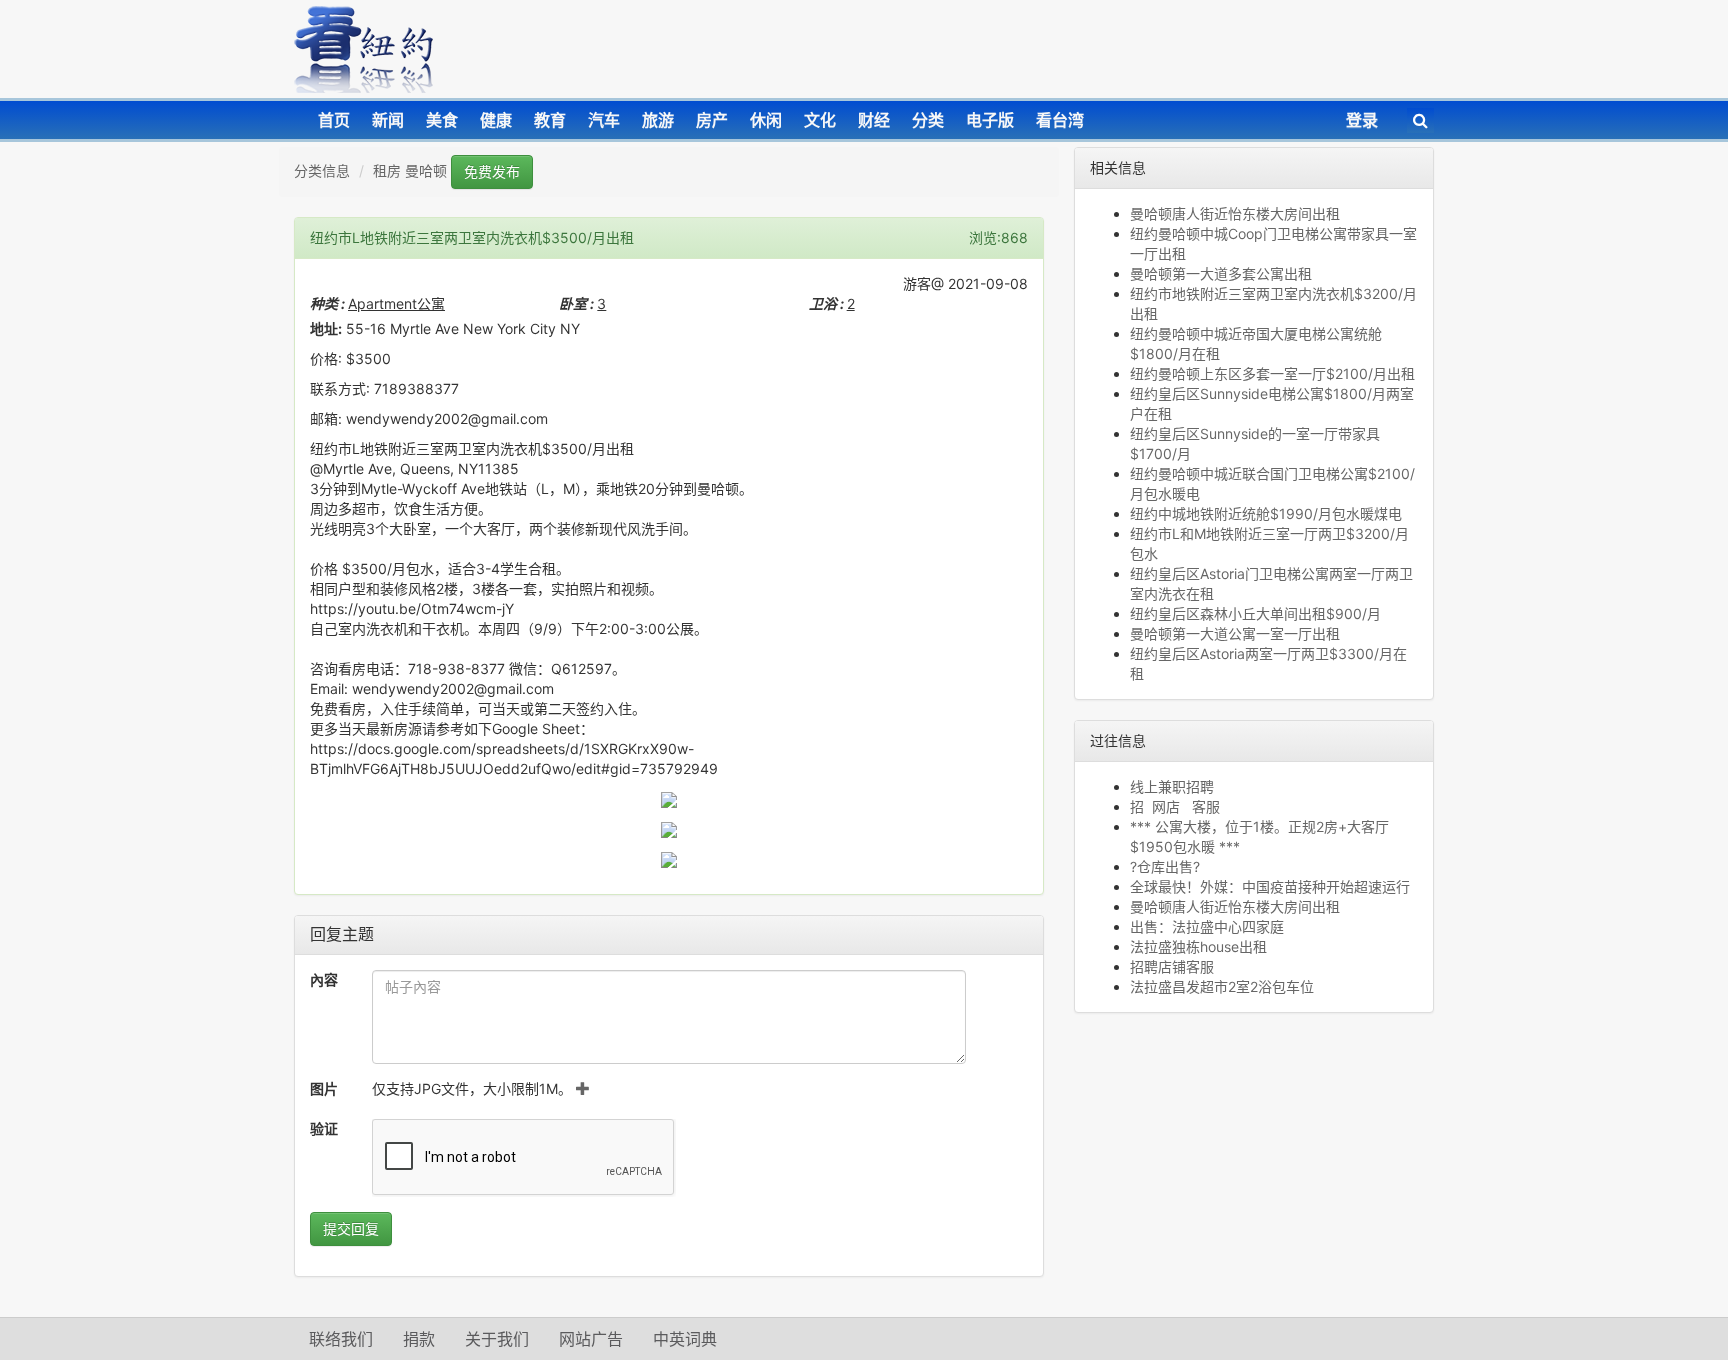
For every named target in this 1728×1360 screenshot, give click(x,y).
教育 (550, 120)
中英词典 (685, 1339)
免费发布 (492, 171)
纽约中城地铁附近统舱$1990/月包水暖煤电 (1266, 513)
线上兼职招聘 (1172, 786)
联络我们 (341, 1339)
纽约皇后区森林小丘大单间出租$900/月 (1255, 613)
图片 (324, 1088)
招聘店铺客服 (1172, 966)
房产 (712, 120)
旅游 (658, 120)
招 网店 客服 (1175, 806)
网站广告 (591, 1339)
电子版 (990, 120)
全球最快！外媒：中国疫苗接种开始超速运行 (1270, 886)
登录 (1362, 120)
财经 (874, 120)
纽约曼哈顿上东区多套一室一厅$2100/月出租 (1272, 373)
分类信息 (322, 170)
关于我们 (497, 1339)
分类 (928, 120)
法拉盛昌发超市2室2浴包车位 (1222, 986)
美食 (442, 120)
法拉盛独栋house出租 (1198, 946)
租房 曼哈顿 (410, 170)
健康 (496, 120)
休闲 (766, 120)
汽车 (604, 120)
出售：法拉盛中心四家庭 (1207, 926)
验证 (324, 1128)
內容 (324, 979)
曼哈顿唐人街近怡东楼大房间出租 (1235, 213)
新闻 (388, 120)
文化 (820, 120)
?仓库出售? (1165, 866)
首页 (334, 120)
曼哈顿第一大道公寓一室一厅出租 (1235, 633)
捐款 (419, 1339)
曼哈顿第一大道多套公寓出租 (1221, 273)
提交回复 (351, 1228)
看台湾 (1060, 120)
